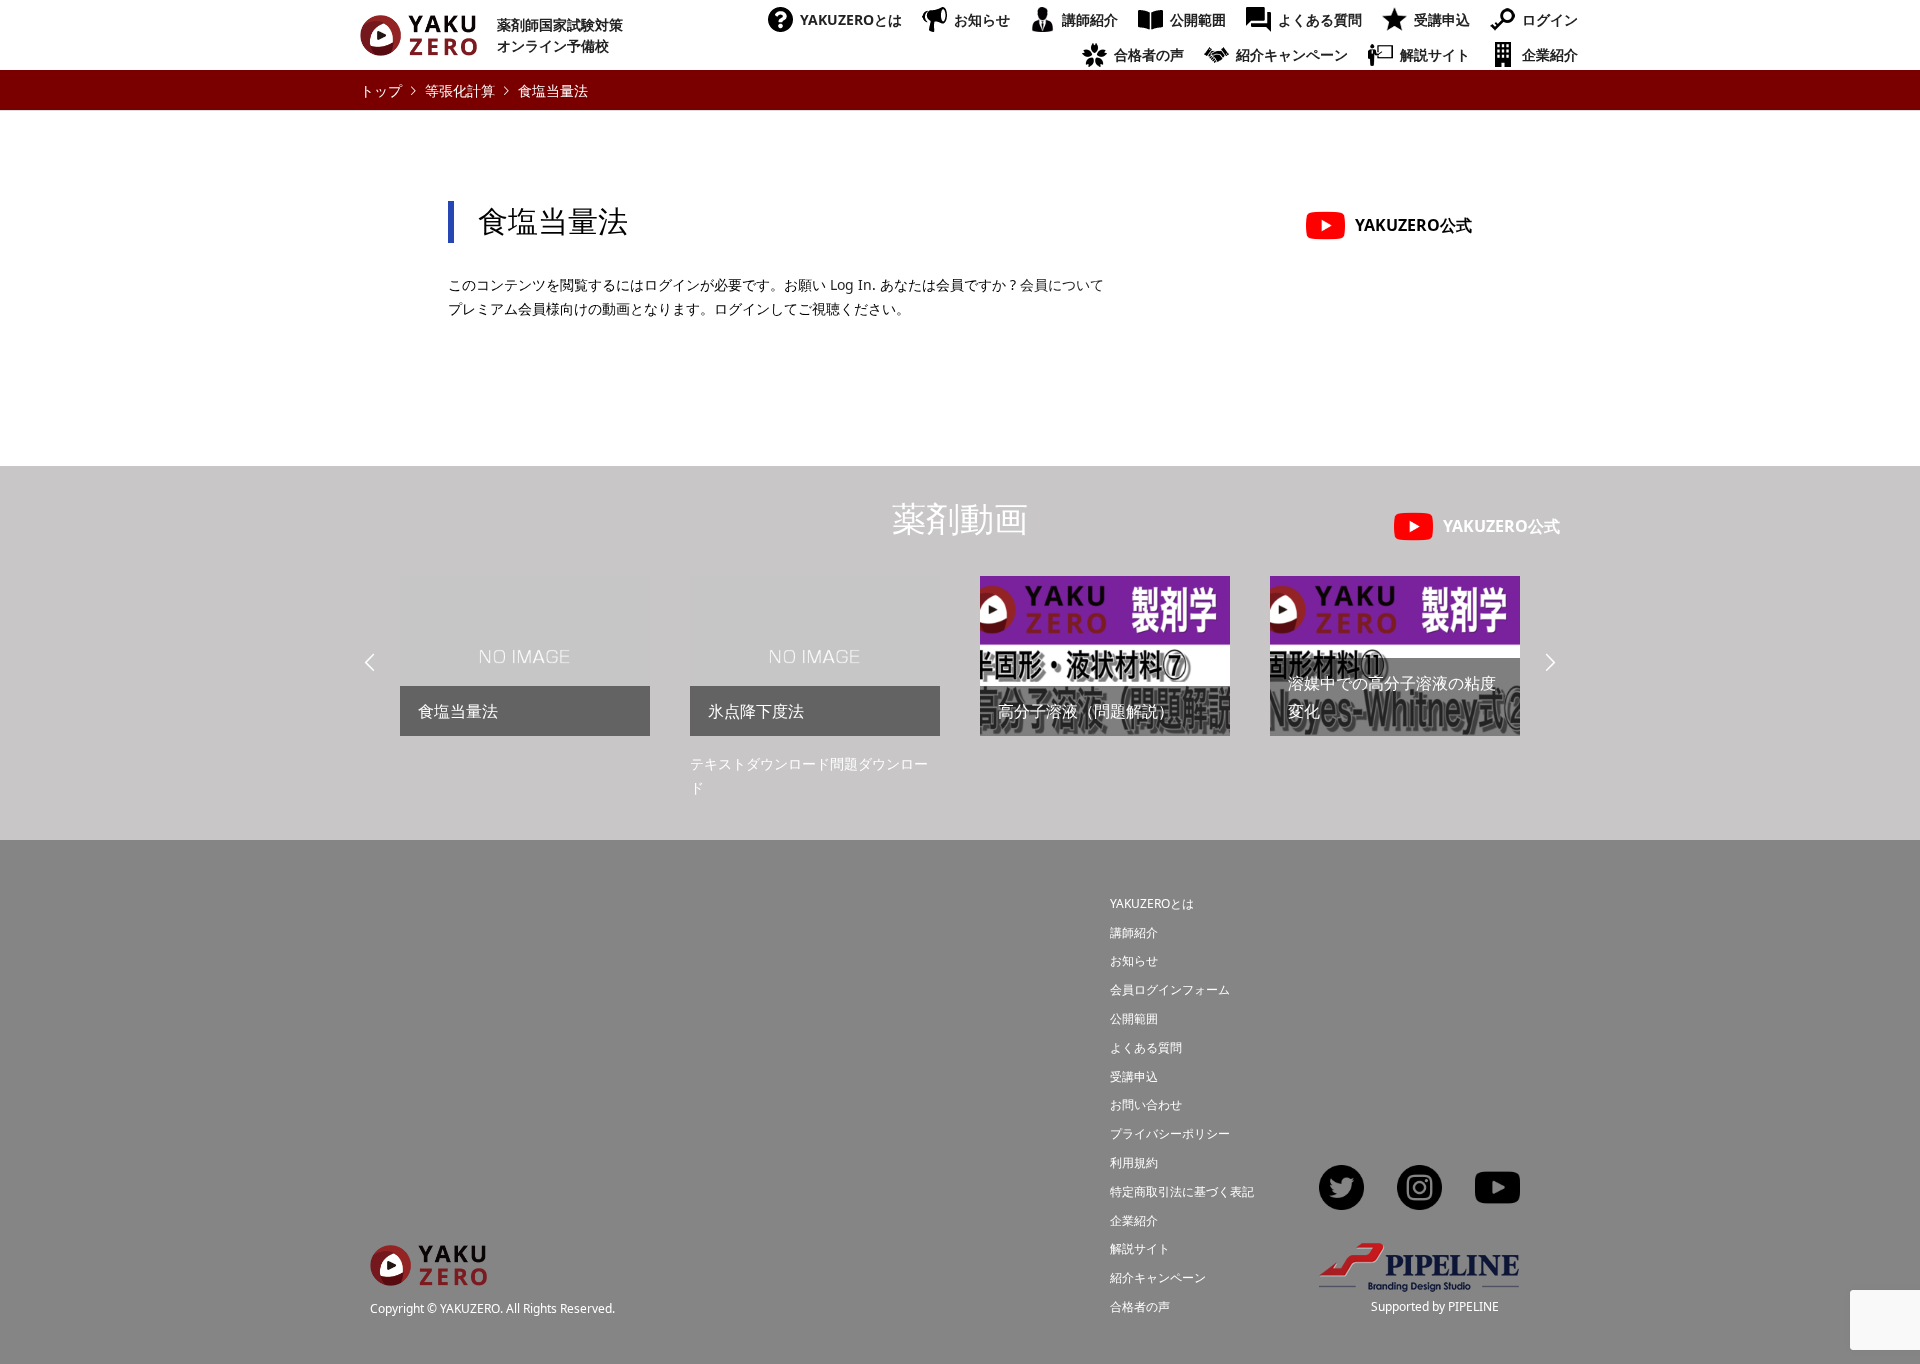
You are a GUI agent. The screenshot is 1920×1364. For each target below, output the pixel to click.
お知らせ (982, 19)
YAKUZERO (470, 1308)
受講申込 (1442, 19)
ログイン (1550, 19)
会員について (1062, 284)
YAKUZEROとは (851, 19)
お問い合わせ (1146, 1104)
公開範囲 (1198, 19)
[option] (525, 664)
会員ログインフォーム (1170, 989)
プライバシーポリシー (1170, 1133)
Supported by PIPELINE (1435, 1306)
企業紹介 (1550, 54)
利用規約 (1134, 1162)
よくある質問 (1320, 19)
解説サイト (1435, 54)
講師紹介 (1090, 19)
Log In (851, 284)
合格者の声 (1149, 54)
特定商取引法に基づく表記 (1182, 1191)
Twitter (1341, 1189)
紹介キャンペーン (1292, 54)
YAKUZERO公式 (1413, 225)
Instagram (1419, 1189)
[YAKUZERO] (428, 1273)
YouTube (1497, 1189)
